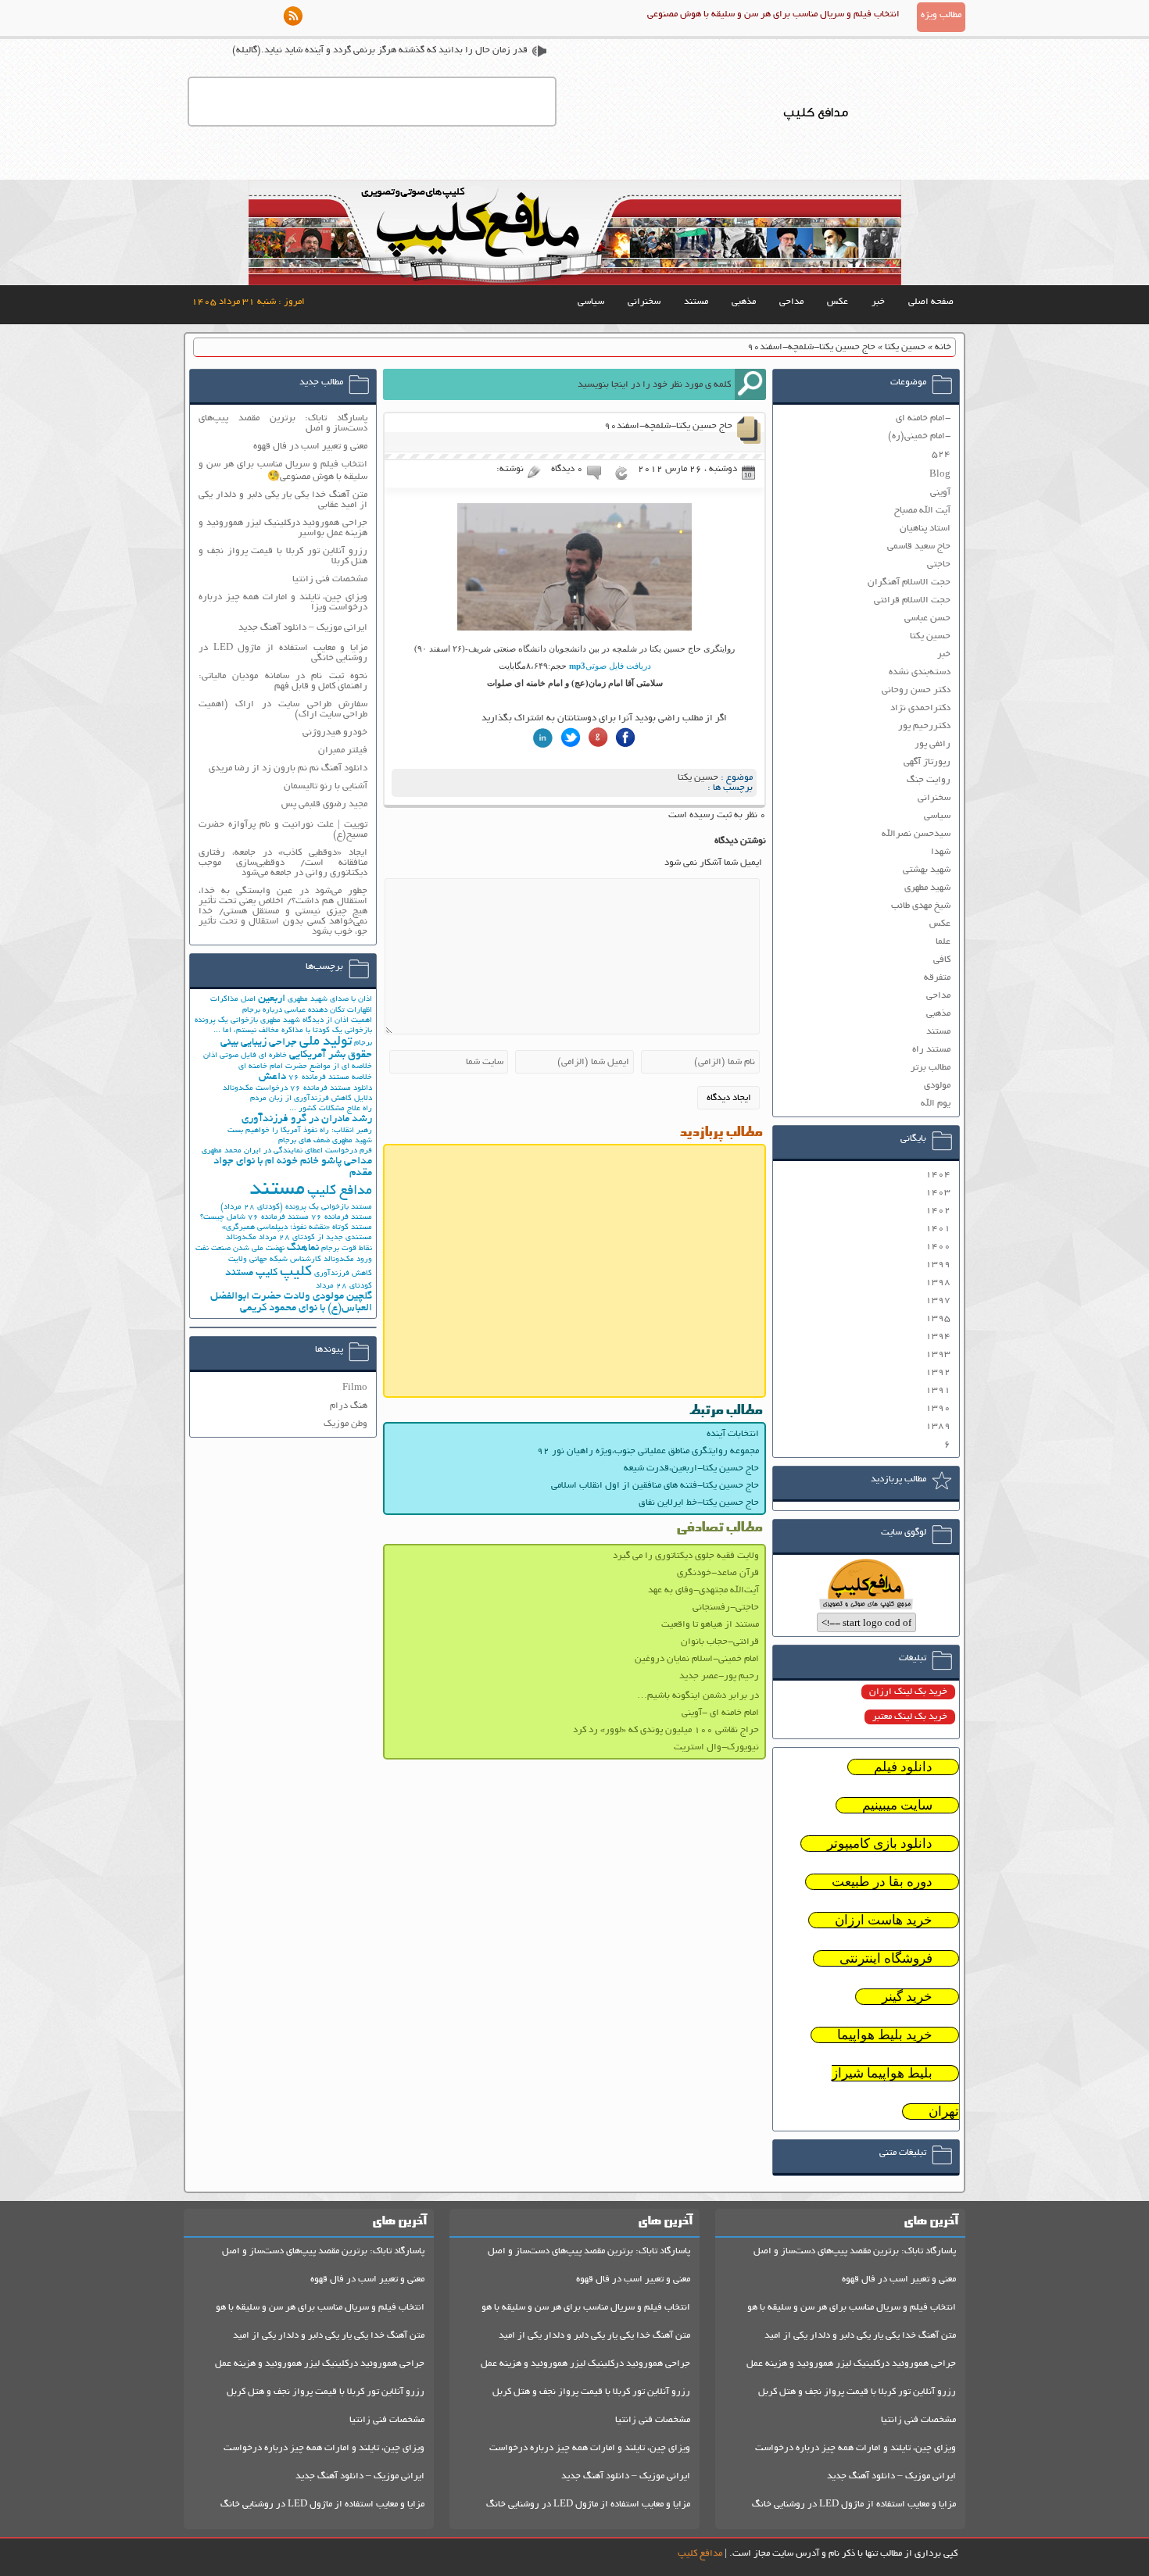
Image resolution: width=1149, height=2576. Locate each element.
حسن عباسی (927, 618)
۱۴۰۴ (938, 1175)
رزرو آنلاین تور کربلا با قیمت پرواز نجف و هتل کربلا (283, 556)
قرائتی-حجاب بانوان (720, 1642)
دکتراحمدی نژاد (920, 708)
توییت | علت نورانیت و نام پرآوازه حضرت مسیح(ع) (283, 830)
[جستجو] (750, 384)
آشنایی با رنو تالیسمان (326, 786)
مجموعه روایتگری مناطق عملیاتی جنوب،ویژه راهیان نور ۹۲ (648, 1451)
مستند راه (931, 1050)
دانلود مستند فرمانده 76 (331, 1089)
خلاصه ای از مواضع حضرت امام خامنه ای (305, 1067)
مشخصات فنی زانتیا (330, 579)
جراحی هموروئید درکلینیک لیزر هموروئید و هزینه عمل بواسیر (283, 528)
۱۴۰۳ (938, 1193)
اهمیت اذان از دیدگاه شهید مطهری (316, 1021)
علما (943, 942)
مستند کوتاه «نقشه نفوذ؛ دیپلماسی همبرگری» (297, 1228)
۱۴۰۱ (938, 1229)
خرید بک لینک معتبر (910, 1717)
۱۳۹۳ (938, 1354)
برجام (363, 1043)
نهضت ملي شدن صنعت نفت (240, 1249)
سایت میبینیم (897, 1805)
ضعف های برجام (304, 1141)
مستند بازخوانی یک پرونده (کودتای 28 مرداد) (296, 1208)
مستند (696, 302)
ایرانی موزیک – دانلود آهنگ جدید (303, 628)
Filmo (355, 1388)
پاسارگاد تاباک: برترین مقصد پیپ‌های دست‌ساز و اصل (283, 423)
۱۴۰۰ (938, 1247)
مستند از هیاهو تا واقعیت (710, 1625)
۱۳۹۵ (938, 1318)
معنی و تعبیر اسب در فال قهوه (310, 447)
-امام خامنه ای (923, 418)
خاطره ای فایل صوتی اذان (245, 1056)
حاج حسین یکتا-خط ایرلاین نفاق (699, 1503)
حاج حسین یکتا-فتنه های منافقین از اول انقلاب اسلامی (655, 1486)
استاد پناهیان (925, 529)
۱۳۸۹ (938, 1426)
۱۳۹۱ (938, 1390)
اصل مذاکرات (233, 1000)
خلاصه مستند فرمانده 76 (330, 1078)
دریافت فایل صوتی (610, 666)
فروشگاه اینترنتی (886, 1958)
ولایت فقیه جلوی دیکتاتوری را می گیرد (686, 1556)
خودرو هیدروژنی (335, 732)
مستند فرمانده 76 (342, 1218)
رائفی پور (932, 744)
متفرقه (937, 978)
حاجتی (939, 565)
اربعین (272, 999)
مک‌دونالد (241, 1238)
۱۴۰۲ (938, 1211)
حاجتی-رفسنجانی (726, 1608)
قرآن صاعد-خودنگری (718, 1573)
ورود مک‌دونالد (348, 1260)
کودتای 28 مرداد (344, 1286)
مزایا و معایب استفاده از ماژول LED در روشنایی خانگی (283, 653)
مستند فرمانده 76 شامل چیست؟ (254, 1218)
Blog (940, 475)
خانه (943, 347)
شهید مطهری (927, 888)
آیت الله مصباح (922, 511)
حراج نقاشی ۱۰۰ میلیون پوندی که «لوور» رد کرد (666, 1730)
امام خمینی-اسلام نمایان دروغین (697, 1659)
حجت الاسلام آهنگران (909, 582)
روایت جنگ (929, 780)
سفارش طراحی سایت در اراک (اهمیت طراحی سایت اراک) (283, 709)
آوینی (940, 493)
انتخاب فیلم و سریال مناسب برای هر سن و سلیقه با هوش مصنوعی (773, 14)
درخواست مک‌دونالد (255, 1089)
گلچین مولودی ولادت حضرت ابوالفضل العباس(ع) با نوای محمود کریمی (291, 1302)
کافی (942, 960)
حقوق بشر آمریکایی (331, 1055)
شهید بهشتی (927, 870)
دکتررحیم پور (924, 726)
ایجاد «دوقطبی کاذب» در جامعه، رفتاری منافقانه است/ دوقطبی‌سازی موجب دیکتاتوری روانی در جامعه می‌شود (283, 863)
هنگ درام (349, 1406)
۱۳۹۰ (938, 1408)
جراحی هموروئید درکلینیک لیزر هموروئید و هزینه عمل (851, 2364)
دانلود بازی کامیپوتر (880, 1844)
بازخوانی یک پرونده (226, 1021)
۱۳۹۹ (938, 1265)
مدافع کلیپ (340, 1192)
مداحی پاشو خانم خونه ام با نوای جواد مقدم (293, 1167)
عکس (838, 302)
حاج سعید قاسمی (919, 547)
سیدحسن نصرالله (916, 834)
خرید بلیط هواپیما (885, 2035)
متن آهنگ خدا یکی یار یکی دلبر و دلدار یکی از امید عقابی (283, 500)
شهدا (941, 852)
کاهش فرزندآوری (343, 1274)
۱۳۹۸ (938, 1283)
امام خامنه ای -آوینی (720, 1713)
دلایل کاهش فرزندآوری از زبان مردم (311, 1099)
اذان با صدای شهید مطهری (330, 1000)
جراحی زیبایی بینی (259, 1043)
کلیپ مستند (251, 1273)
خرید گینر (907, 1997)
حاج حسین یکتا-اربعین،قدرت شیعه (691, 1468)
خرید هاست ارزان (884, 1920)
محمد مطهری (222, 1151)
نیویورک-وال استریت (716, 1747)
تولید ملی (326, 1042)
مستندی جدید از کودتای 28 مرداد (315, 1238)
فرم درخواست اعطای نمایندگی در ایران (308, 1151)
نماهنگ (303, 1248)
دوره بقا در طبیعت (882, 1882)
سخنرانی (644, 302)
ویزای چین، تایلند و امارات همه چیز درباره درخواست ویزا (283, 602)
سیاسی (591, 302)
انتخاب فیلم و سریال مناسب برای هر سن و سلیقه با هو (852, 2308)
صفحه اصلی (931, 302)
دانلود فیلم (903, 1767)
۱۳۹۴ (938, 1336)
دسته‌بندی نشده (920, 672)
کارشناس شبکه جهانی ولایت (275, 1260)
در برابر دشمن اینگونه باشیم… (698, 1696)
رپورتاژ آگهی (927, 762)
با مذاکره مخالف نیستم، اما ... (262, 1031)
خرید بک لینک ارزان (908, 1692)
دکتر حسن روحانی (916, 690)
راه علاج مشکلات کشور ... (331, 1109)
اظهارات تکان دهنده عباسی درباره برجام (307, 1011)
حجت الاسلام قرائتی (912, 600)
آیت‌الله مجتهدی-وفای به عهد (703, 1590)
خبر (878, 302)
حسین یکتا (905, 347)
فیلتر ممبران (343, 750)
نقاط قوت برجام (347, 1249)
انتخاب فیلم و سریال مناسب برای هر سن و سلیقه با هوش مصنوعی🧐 (283, 471)
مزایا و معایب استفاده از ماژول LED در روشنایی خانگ (854, 2505)
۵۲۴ (941, 454)
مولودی (937, 1086)
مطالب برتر (931, 1068)
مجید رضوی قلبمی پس (324, 804)
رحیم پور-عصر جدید (719, 1676)
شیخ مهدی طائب (921, 906)
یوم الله (936, 1104)
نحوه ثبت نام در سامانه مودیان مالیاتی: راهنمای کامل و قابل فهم (283, 681)
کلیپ (296, 1272)
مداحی (791, 302)
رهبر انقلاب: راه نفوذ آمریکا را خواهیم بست (300, 1131)
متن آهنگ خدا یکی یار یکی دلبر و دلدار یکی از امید (860, 2336)
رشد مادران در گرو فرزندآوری (307, 1119)
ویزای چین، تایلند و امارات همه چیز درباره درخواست (855, 2448)
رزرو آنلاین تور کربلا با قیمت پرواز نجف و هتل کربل (857, 2392)
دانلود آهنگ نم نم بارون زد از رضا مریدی (288, 768)
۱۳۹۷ (938, 1301)
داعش (272, 1077)
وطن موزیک (345, 1424)
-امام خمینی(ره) (919, 436)
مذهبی (744, 302)
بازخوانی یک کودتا (342, 1031)
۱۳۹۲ (938, 1372)
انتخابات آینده (733, 1434)
